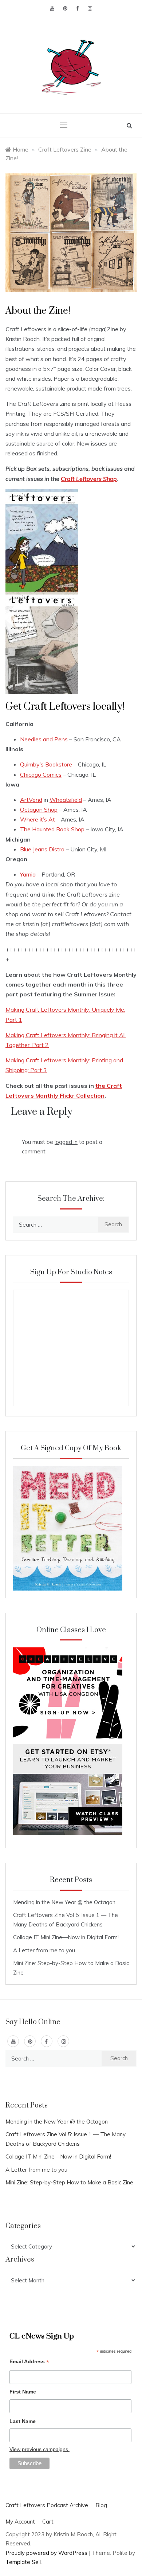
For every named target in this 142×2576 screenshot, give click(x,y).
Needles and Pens (44, 739)
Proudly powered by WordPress (47, 2553)
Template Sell (23, 2562)
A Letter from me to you (44, 1950)
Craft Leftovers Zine (65, 149)
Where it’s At (38, 819)
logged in (66, 1142)
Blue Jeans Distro (42, 849)
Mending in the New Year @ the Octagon (64, 1902)
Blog (101, 2505)
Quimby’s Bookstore (47, 764)
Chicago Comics (41, 775)
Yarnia (28, 874)
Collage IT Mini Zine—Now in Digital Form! (66, 1937)
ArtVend (31, 800)
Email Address (29, 2362)
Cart (48, 2522)
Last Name (23, 2421)
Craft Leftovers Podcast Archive (47, 2505)
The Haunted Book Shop (53, 829)
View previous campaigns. (40, 2449)
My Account (20, 2522)
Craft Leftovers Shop (89, 479)
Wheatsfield (66, 800)
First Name (23, 2392)
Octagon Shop (39, 809)
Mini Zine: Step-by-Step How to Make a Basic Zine (69, 2182)
